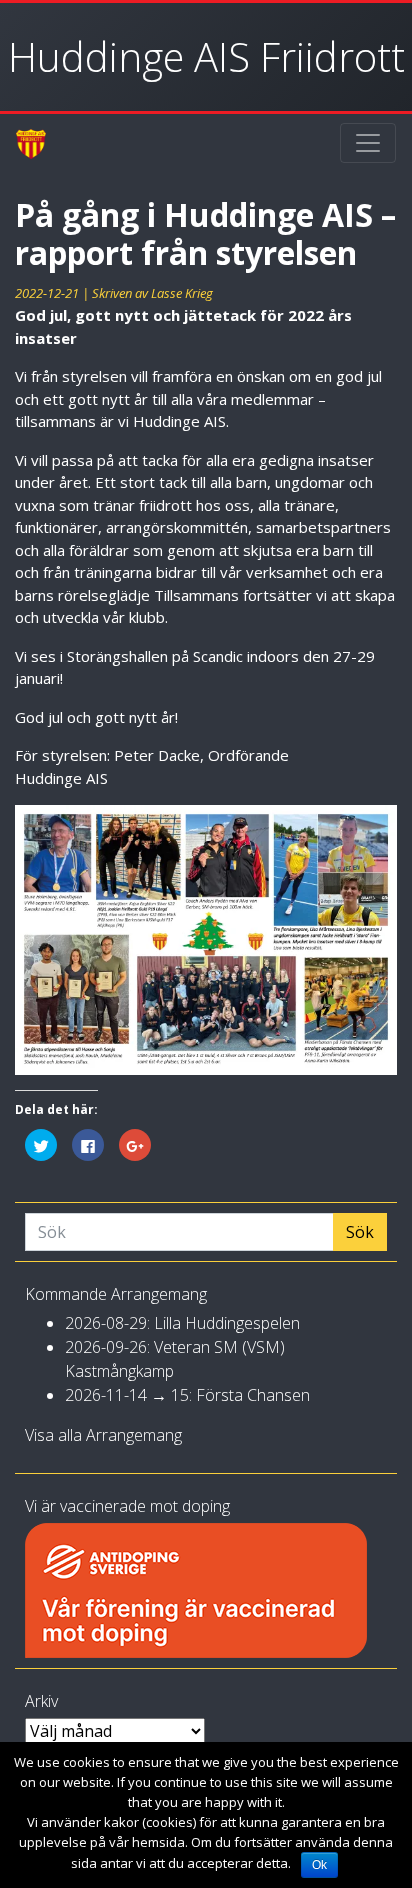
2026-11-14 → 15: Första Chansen (187, 1395)
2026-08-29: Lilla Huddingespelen (182, 1323)
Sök (360, 1232)
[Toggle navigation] (368, 143)
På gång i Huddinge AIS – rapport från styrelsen (205, 233)
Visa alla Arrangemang (103, 1435)
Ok (319, 1865)
